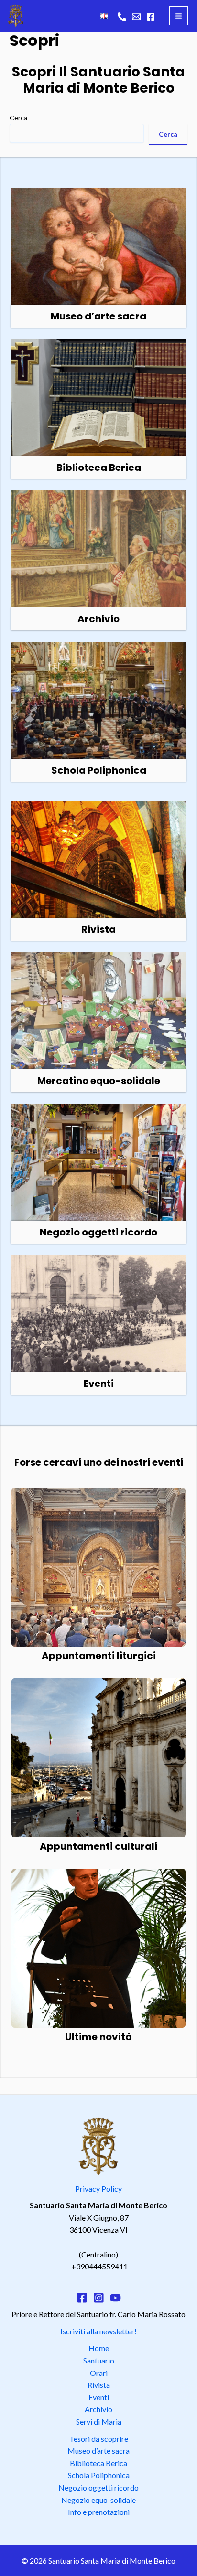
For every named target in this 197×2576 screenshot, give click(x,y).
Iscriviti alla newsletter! (98, 2331)
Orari (99, 2373)
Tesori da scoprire (99, 2439)
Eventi (99, 2397)
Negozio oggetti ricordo (98, 2487)
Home (99, 2348)
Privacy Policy (98, 2188)
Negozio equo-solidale (98, 2500)
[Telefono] (122, 17)
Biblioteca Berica (98, 2463)
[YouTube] (115, 2298)
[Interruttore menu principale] (179, 16)
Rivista (99, 2385)
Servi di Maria (99, 2422)
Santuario (99, 2360)
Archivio (98, 2409)
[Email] (136, 17)
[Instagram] (99, 2298)
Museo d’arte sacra (98, 2451)
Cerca (18, 118)
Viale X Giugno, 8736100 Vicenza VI (98, 2217)
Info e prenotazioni (99, 2512)
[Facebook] (151, 17)
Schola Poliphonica (99, 2475)
